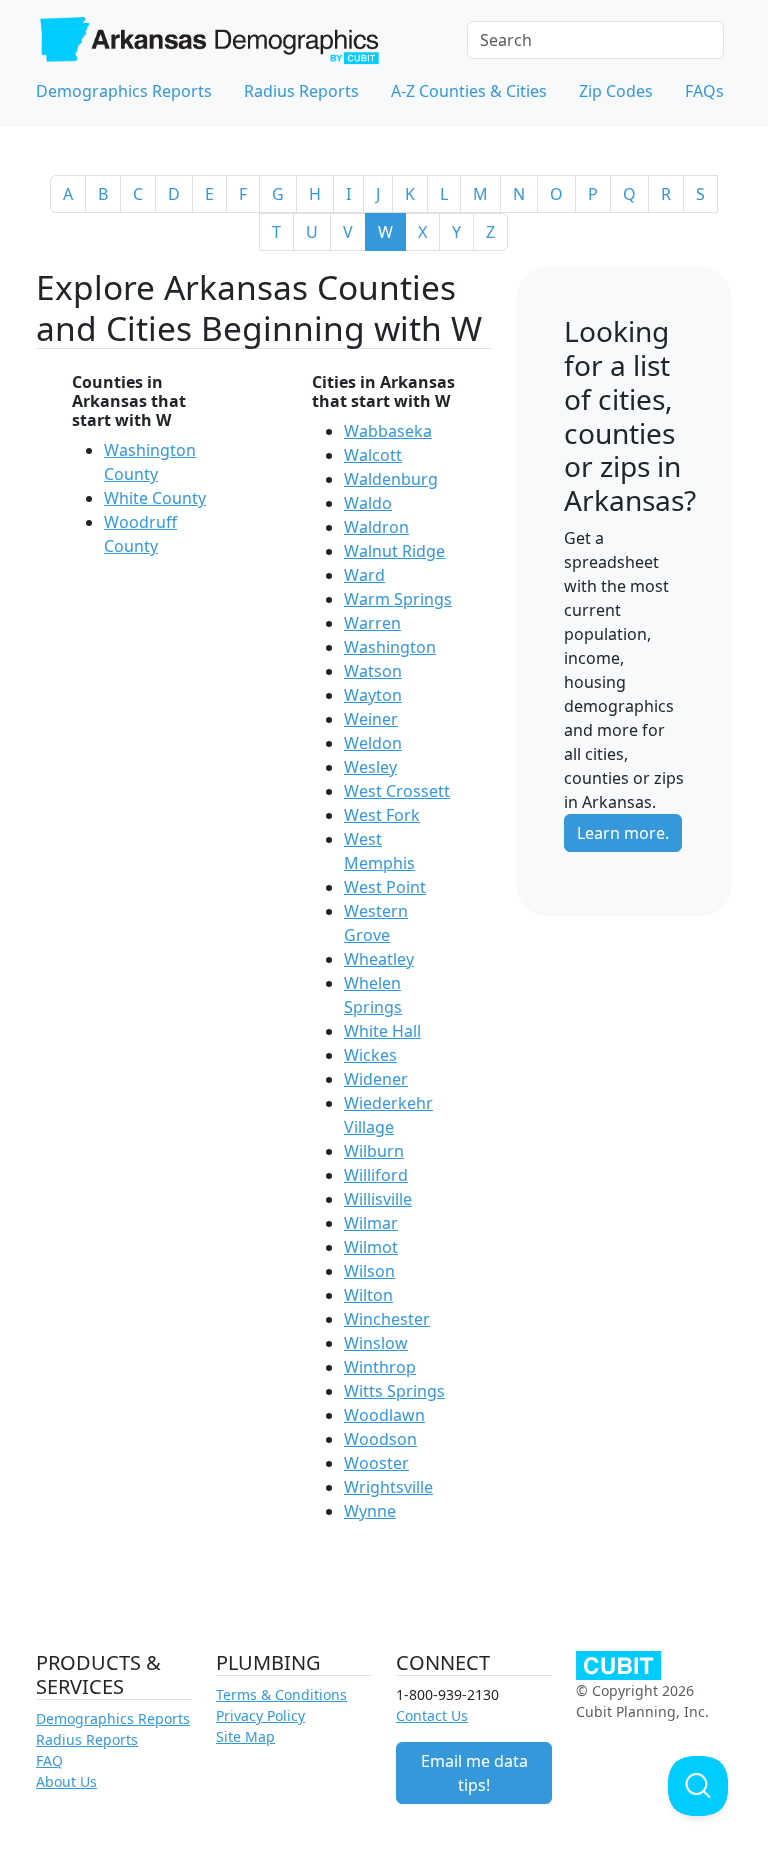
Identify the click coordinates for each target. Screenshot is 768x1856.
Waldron (376, 527)
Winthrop (380, 1367)
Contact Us (432, 1715)
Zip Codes (616, 91)
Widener (376, 1079)
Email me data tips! (474, 1773)
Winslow (376, 1343)
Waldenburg (391, 479)
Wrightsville (388, 1487)
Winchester (387, 1319)
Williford (376, 1175)
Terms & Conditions (281, 1694)
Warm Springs (398, 599)
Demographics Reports (124, 91)
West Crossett (397, 791)
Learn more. (623, 833)
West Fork (382, 815)
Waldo (368, 503)
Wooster (376, 1463)
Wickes (370, 1055)
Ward (364, 575)
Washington (390, 647)
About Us (66, 1781)
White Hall (382, 1031)
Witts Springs (394, 1391)
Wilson (369, 1271)
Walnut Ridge (394, 551)
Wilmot (371, 1247)
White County (155, 498)
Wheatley (379, 959)
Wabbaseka (388, 431)
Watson (373, 671)
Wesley (370, 767)
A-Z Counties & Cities (469, 91)
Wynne (370, 1511)
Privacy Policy (260, 1715)
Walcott (373, 455)
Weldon (373, 743)
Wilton (368, 1295)
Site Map (245, 1736)
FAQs (704, 91)
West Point (385, 887)
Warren (372, 623)
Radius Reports (301, 91)
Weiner (371, 719)
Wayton (373, 695)
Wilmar (371, 1223)
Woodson (380, 1439)
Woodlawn (384, 1415)
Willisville (378, 1199)
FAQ (49, 1760)
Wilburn (374, 1151)
